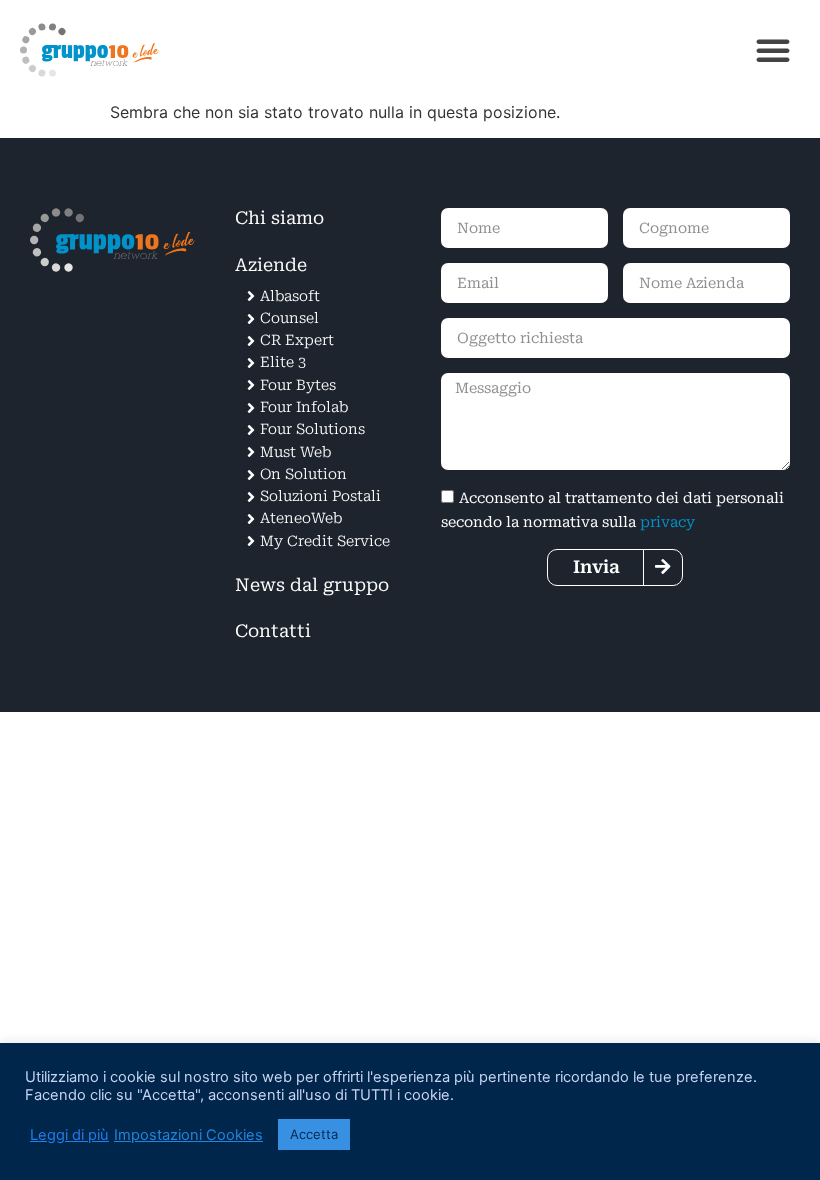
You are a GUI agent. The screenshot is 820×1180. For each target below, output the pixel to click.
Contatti (273, 631)
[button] (773, 50)
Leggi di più (69, 1135)
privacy (667, 522)
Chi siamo (279, 218)
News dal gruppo (312, 585)
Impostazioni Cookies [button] (188, 1135)
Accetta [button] (314, 1134)
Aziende (271, 265)
